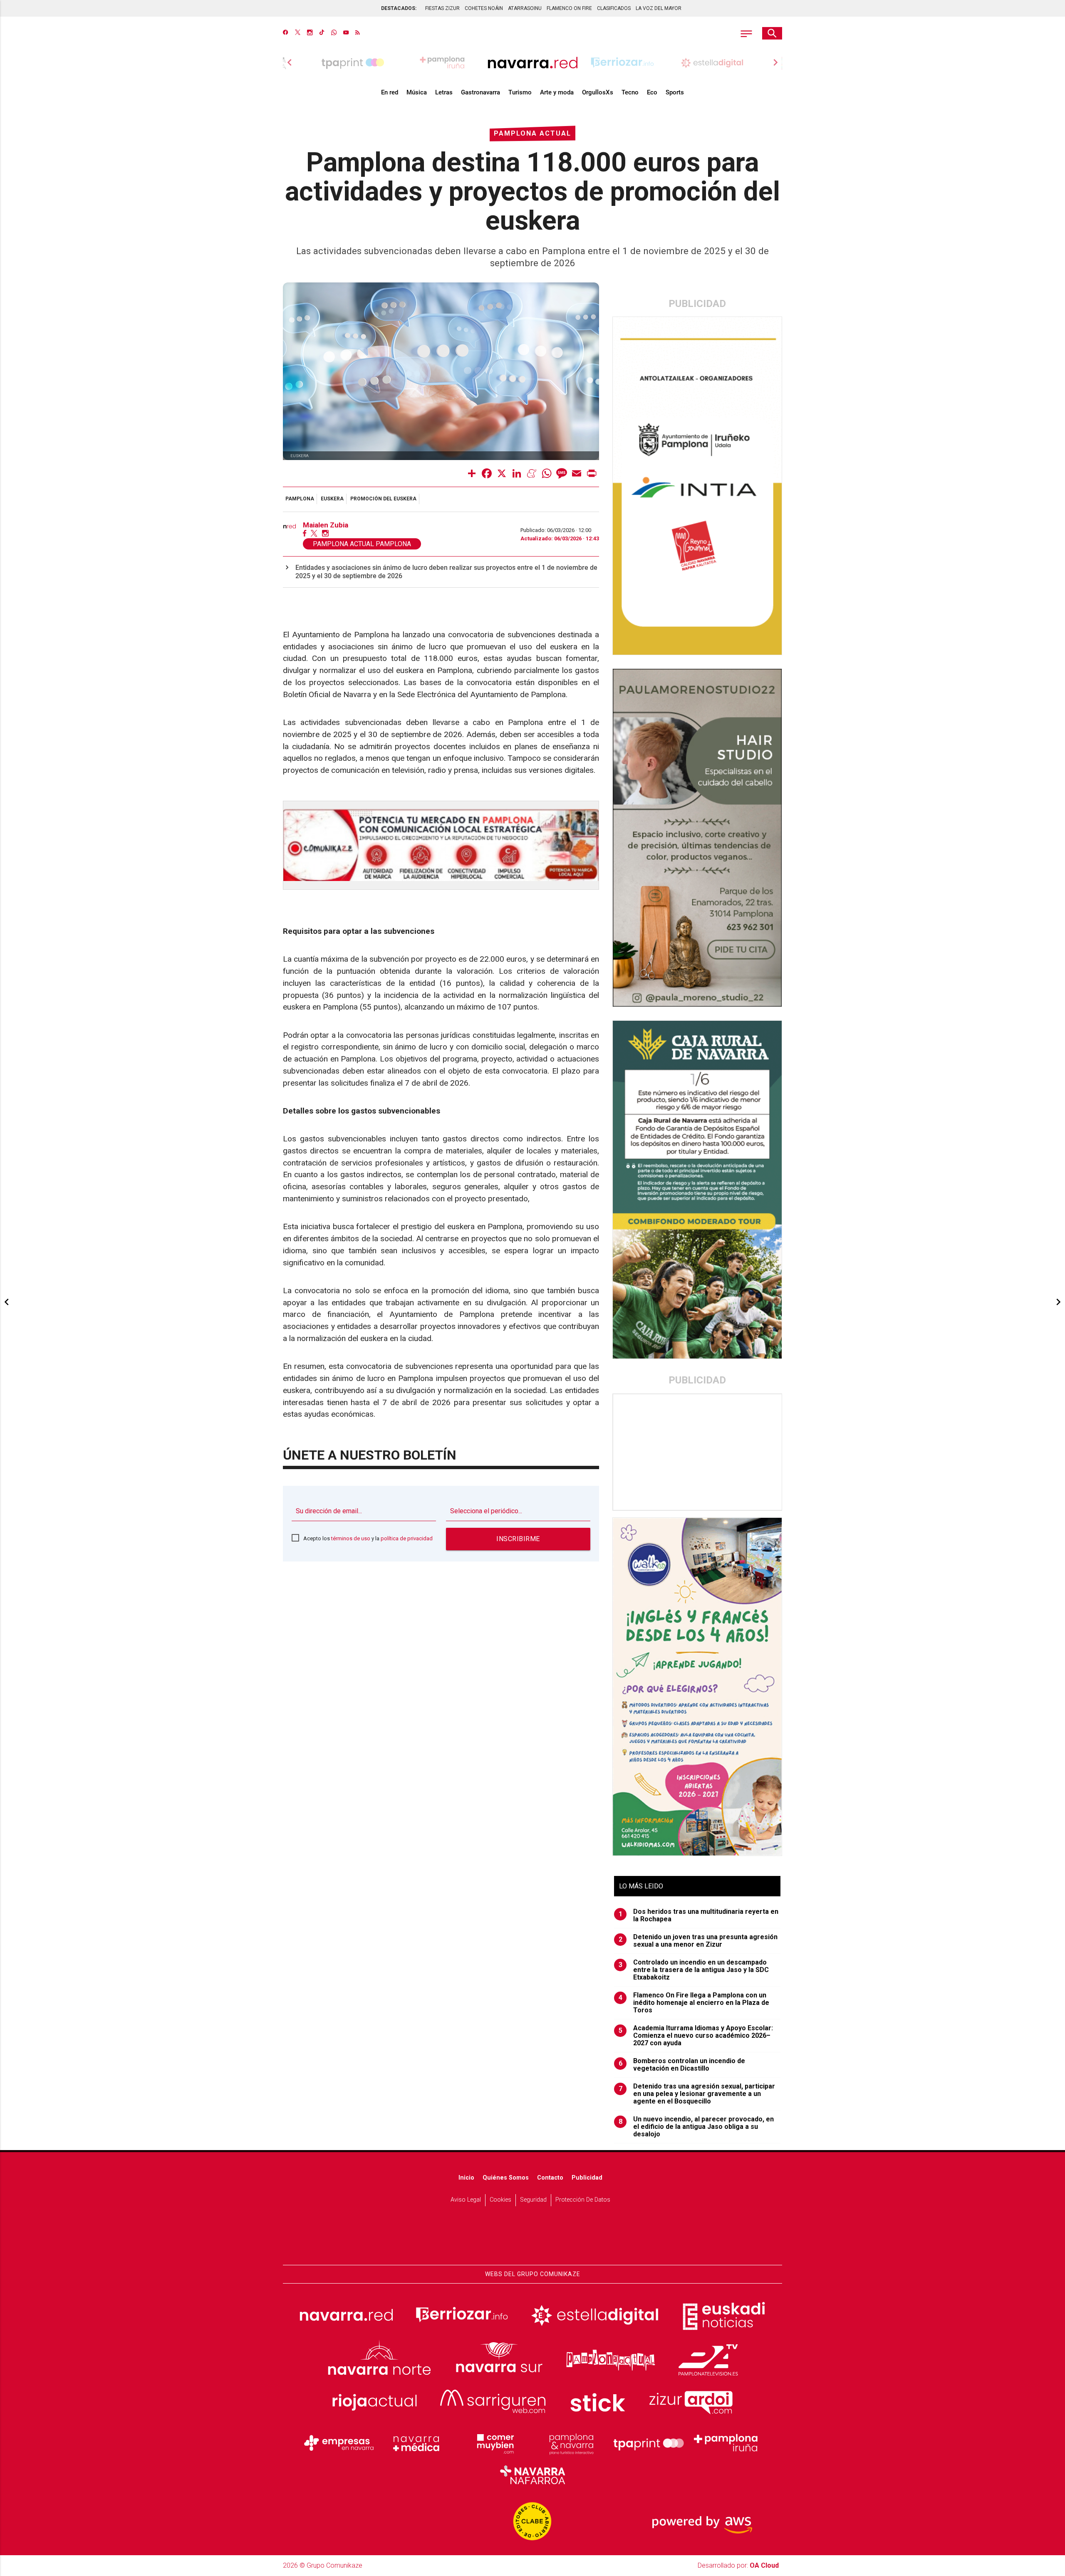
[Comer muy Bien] (494, 2443)
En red (390, 92)
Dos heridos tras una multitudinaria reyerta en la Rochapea (699, 1915)
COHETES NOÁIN (484, 8)
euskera (332, 499)
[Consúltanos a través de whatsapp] (334, 33)
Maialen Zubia (326, 525)
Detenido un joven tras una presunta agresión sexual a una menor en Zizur (698, 1941)
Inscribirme (518, 1539)
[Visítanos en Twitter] (298, 33)
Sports (675, 92)
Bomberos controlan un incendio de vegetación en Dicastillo (682, 2065)
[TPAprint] (649, 2443)
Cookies (500, 2200)
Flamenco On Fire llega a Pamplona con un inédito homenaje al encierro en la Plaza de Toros (694, 2003)
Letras (444, 92)
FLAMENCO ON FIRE (569, 8)
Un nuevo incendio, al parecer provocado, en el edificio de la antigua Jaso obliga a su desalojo (696, 2127)
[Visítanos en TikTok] (322, 33)
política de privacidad (407, 1538)
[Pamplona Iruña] (726, 2443)
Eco (652, 92)
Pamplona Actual (532, 133)
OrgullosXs (598, 92)
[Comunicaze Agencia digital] (532, 2239)
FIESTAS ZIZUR (442, 8)
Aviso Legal (466, 2200)
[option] (532, 62)
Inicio (466, 2178)
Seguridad (533, 2200)
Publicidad (587, 2178)
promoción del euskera (383, 499)
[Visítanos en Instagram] (310, 33)
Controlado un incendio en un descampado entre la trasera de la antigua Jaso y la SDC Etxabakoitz (694, 1970)
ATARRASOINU (525, 8)
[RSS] (358, 33)
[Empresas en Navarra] (339, 2443)
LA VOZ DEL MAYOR (659, 8)
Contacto (550, 2178)
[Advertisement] (698, 1452)
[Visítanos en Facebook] (286, 33)
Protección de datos (583, 2200)
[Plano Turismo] (571, 2443)
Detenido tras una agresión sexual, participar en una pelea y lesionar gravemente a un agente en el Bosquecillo (697, 2094)
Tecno (630, 92)
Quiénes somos (506, 2178)
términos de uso (351, 1538)
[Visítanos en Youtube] (346, 33)
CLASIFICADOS (614, 8)
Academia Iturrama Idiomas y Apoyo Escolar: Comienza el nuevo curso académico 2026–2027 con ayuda (696, 2036)
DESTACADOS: (399, 8)
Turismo (520, 92)
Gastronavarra (480, 92)
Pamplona (300, 499)
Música (417, 92)
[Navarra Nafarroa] (532, 2475)
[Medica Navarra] (416, 2443)
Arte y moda (557, 92)
